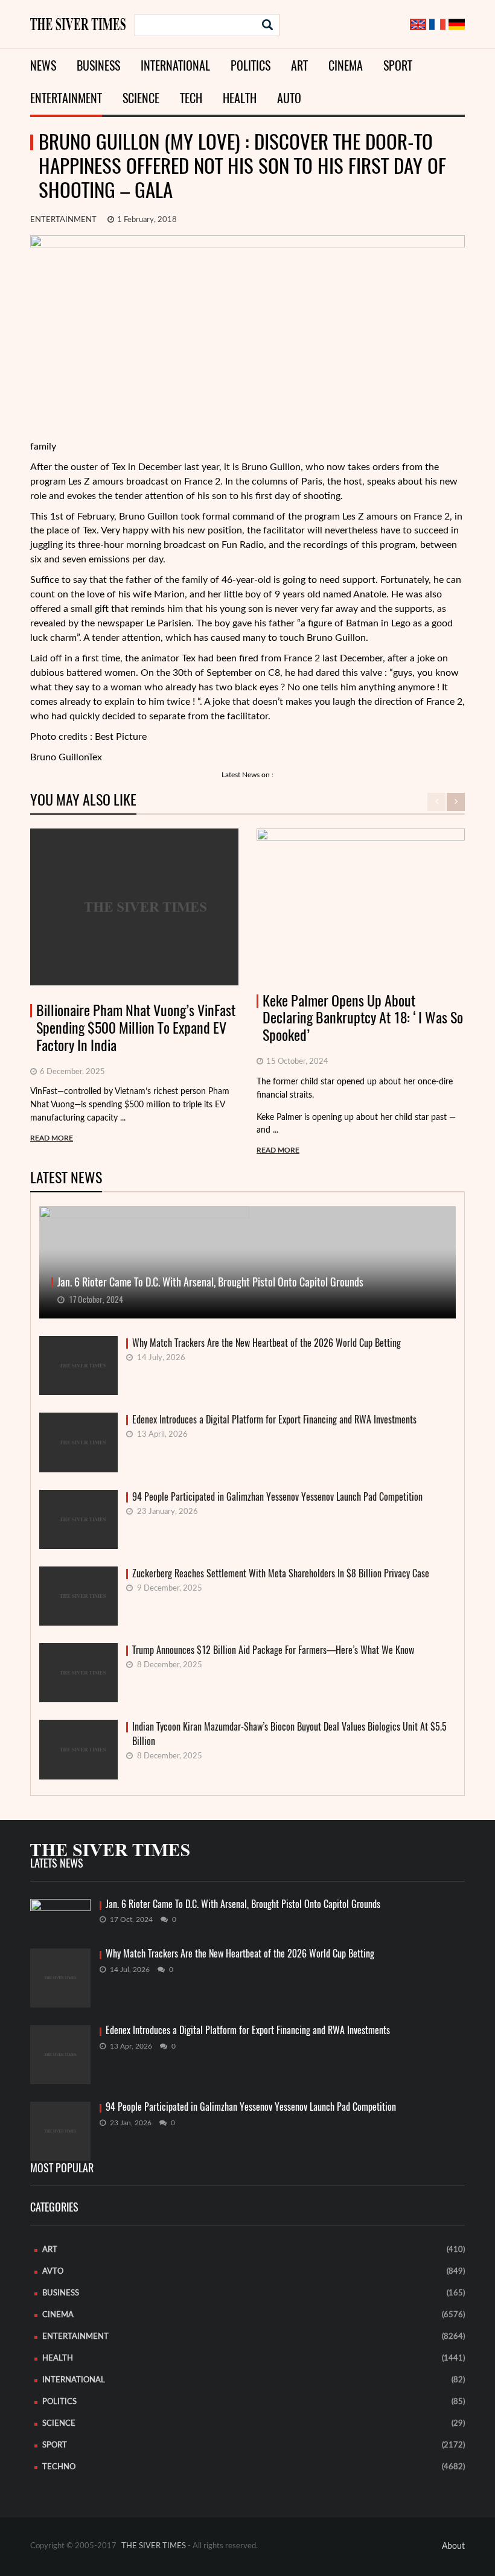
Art (299, 65)
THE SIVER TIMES (154, 2546)
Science (141, 98)
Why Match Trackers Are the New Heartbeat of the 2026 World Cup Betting (267, 1343)
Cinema (346, 65)
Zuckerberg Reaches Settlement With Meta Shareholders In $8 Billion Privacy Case (281, 1573)
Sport (398, 65)
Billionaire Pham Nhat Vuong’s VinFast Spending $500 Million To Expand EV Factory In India (136, 1028)
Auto (289, 98)
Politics (251, 65)
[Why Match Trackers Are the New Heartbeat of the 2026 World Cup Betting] (60, 1978)
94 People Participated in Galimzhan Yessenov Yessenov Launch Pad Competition (277, 1497)
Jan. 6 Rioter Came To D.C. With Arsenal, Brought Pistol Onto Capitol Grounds (243, 1904)
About (453, 2546)
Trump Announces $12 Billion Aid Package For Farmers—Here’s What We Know (273, 1650)
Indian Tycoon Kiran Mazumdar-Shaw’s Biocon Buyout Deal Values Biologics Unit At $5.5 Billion (289, 1734)
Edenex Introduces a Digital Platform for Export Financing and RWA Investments (274, 1420)
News (43, 65)
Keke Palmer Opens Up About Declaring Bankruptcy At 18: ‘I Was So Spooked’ (363, 1018)
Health (240, 98)
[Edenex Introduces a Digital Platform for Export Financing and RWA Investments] (60, 2055)
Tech (191, 98)
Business (98, 65)
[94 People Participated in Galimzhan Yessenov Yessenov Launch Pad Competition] (60, 2131)
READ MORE (52, 1138)
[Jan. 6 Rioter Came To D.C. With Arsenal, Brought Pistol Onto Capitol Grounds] (60, 1915)
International (175, 65)
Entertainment (66, 98)
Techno (59, 2467)
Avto (53, 2272)
